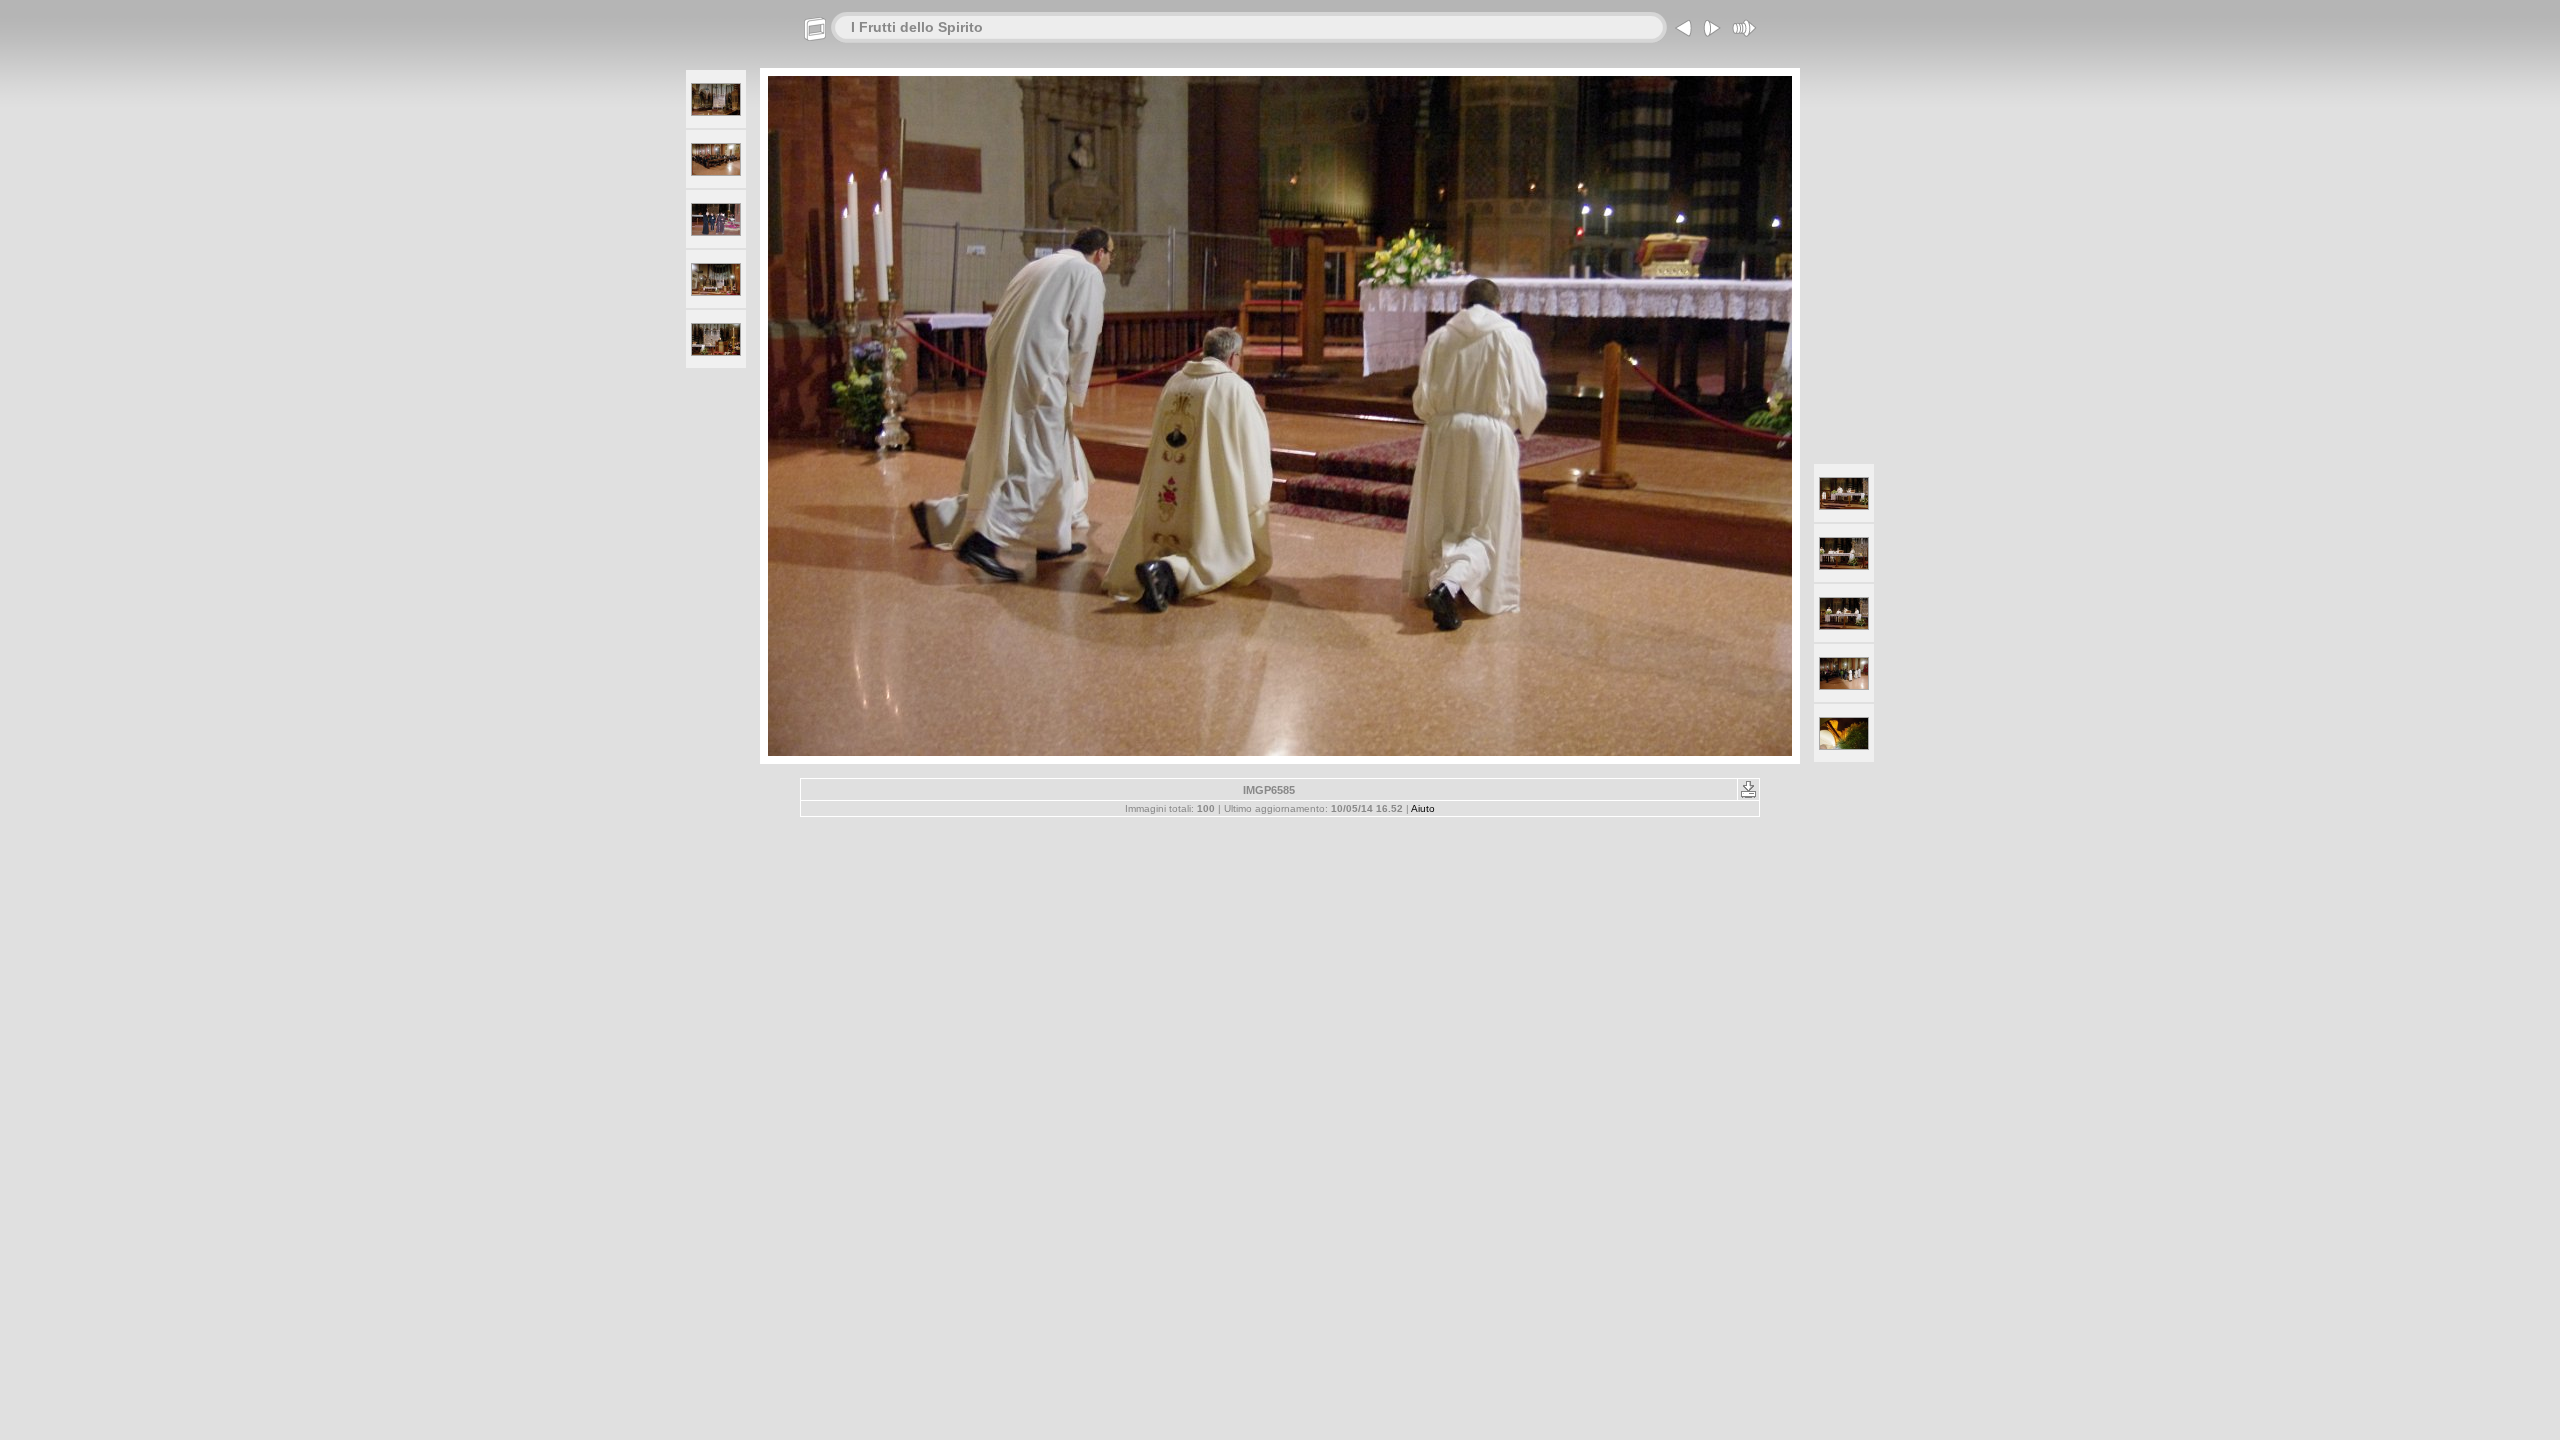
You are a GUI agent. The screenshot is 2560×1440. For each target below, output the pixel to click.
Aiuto (1423, 808)
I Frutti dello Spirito (917, 27)
